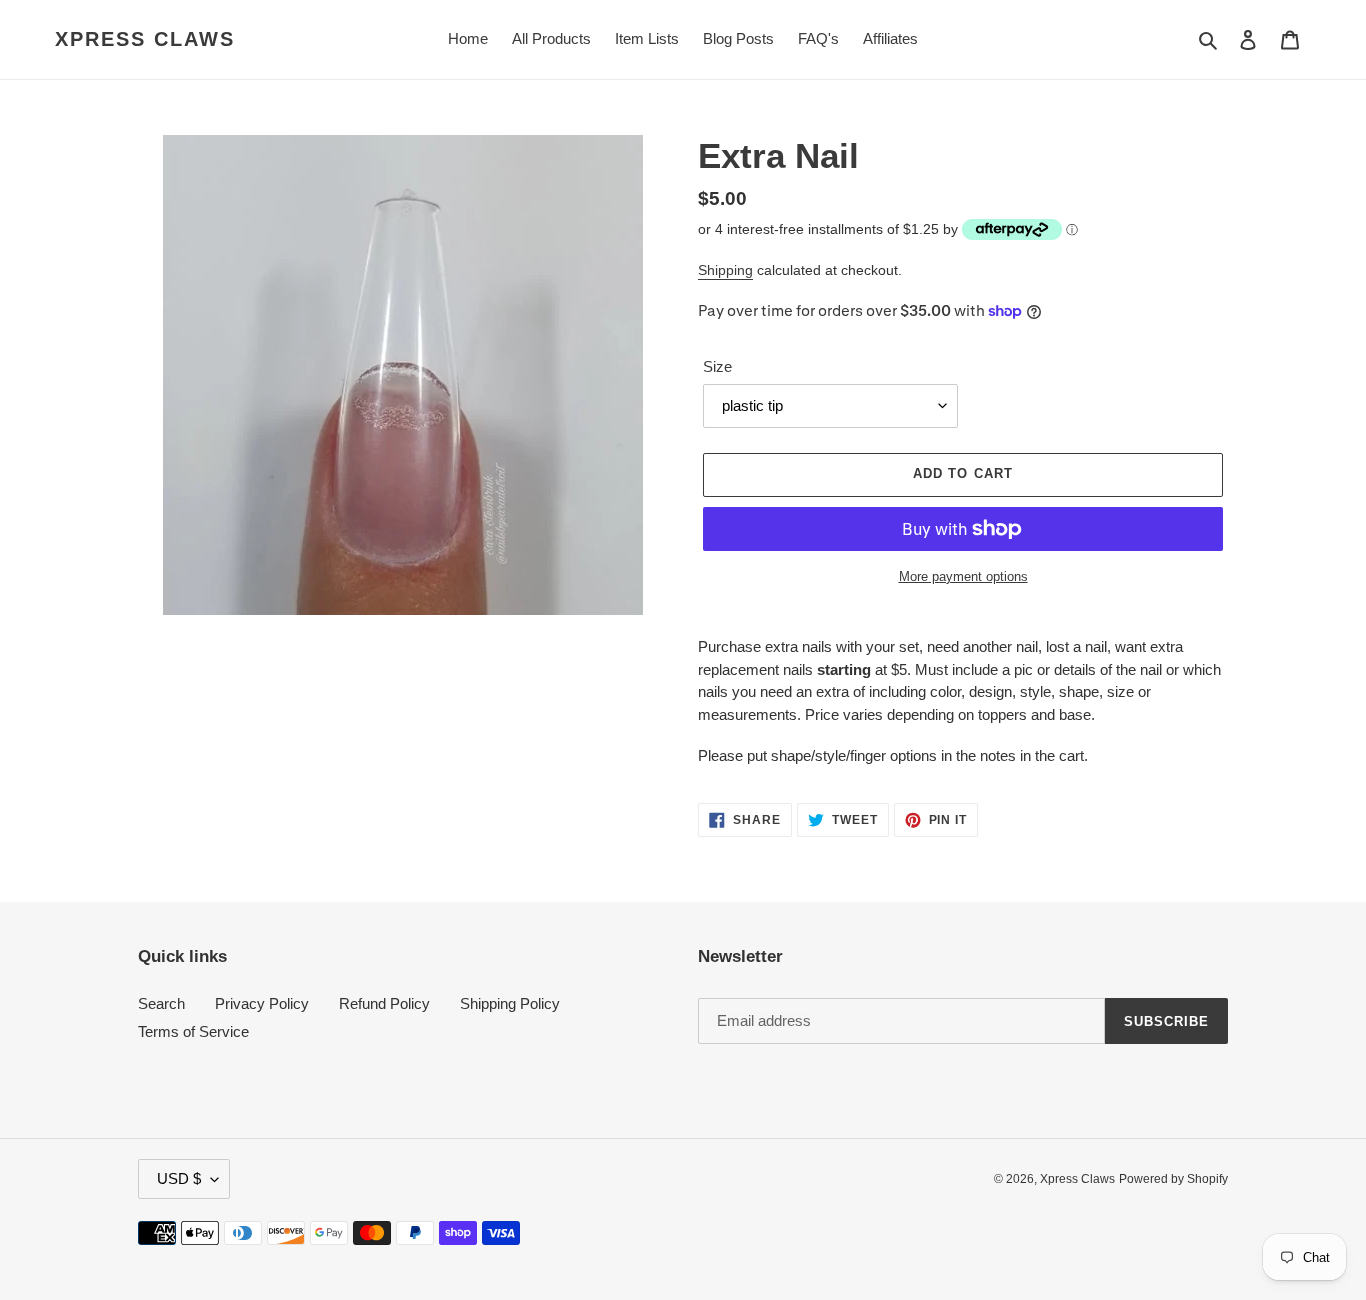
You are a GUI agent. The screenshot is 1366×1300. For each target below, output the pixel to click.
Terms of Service (193, 1031)
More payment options (963, 576)
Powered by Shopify (1173, 1179)
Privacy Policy (262, 1003)
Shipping (725, 270)
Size (717, 366)
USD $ (179, 1178)
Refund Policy (384, 1003)
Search (161, 1003)
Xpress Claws (145, 39)
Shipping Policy (510, 1003)
